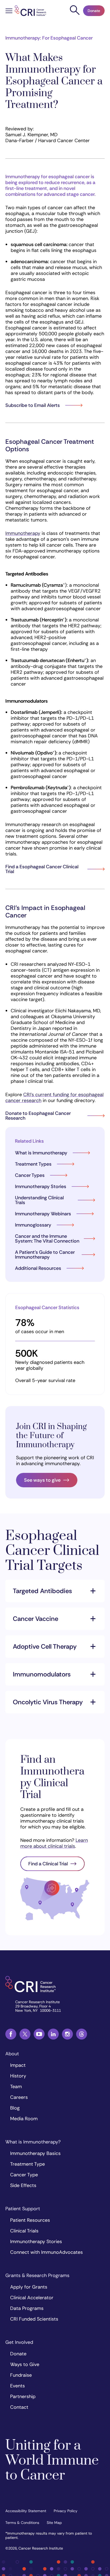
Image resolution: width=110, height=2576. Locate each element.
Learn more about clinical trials (54, 1843)
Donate (94, 11)
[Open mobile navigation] (9, 11)
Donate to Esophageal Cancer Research (38, 1116)
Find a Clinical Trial (48, 1864)
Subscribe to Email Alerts (33, 405)
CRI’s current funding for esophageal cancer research (54, 1098)
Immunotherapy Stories (41, 1186)
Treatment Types (33, 1164)
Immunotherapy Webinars (43, 1214)
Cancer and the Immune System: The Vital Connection (47, 1239)
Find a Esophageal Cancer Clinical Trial (42, 869)
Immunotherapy (23, 533)
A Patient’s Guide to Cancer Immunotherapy (45, 1255)
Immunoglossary (33, 1225)
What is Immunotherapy (41, 1153)
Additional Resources (38, 1268)
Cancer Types (30, 1175)
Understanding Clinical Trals (39, 1200)
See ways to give (42, 1480)
